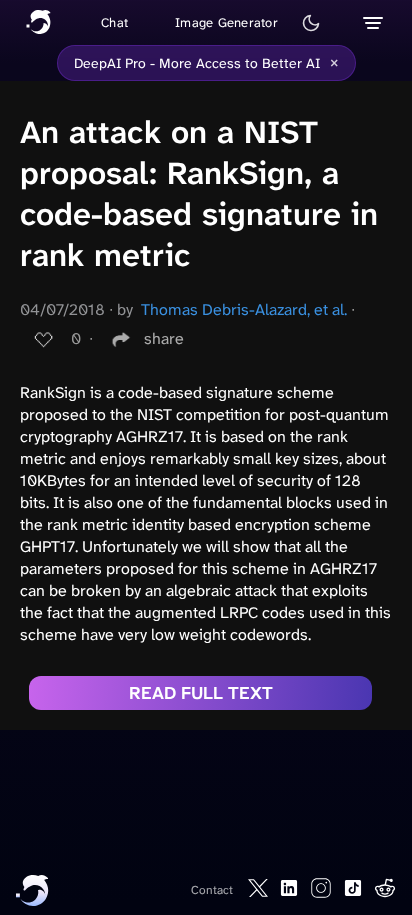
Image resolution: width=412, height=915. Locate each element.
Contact (212, 890)
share (164, 338)
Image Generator (226, 22)
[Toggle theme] (311, 23)
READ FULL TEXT (201, 693)
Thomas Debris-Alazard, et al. (244, 309)
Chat (114, 22)
